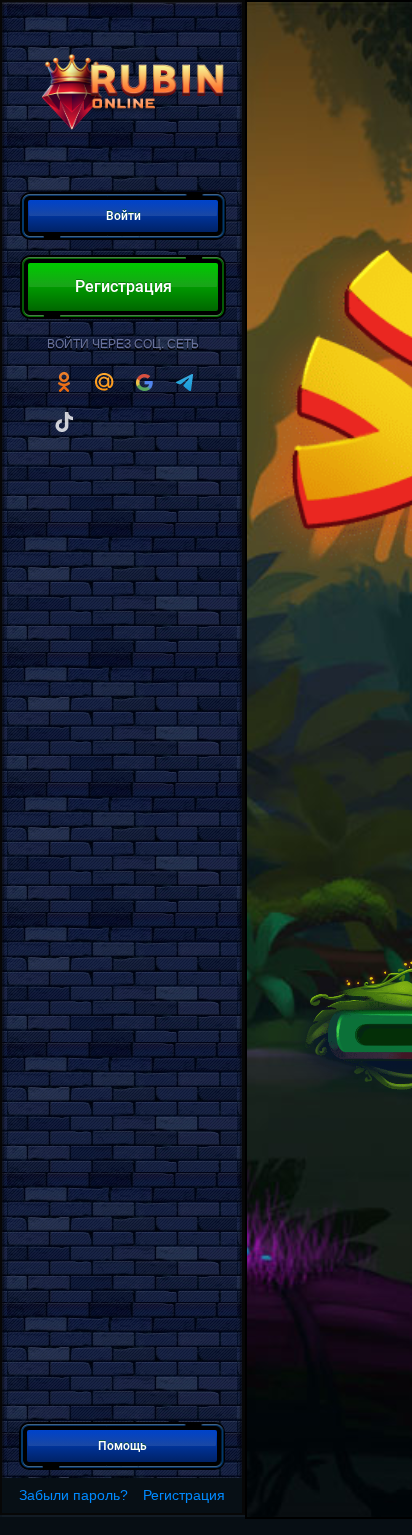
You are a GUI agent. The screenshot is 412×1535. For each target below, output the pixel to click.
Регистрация (184, 1495)
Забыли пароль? (73, 1495)
